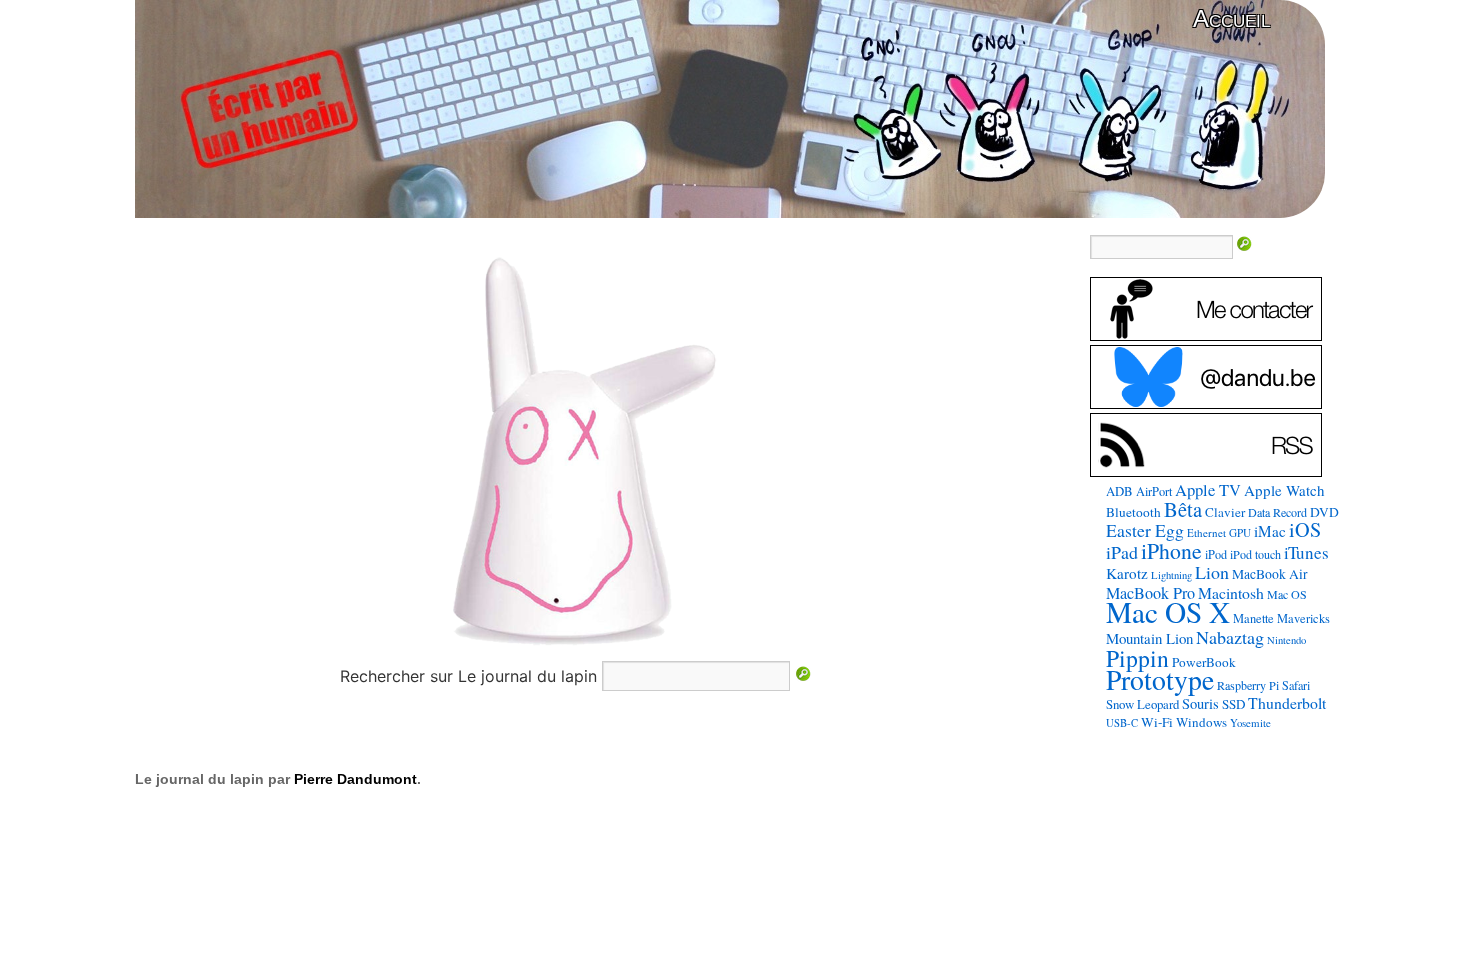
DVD (1324, 512)
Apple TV (1208, 490)
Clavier (1225, 512)
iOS (1305, 529)
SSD (1233, 704)
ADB (1119, 491)
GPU (1240, 532)
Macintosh (1231, 592)
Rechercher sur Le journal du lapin (468, 676)
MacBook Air (1270, 574)
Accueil (1231, 18)
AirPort (1154, 491)
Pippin (1137, 658)
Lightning (1171, 575)
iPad (1122, 552)
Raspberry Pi (1248, 685)
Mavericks (1303, 618)
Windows (1201, 722)
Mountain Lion (1149, 638)
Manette (1253, 618)
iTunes (1306, 552)
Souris (1200, 703)
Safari (1296, 685)
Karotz (1127, 573)
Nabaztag (1230, 637)
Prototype (1160, 679)
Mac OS (1287, 594)
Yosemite (1250, 722)
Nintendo (1286, 640)
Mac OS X (1168, 611)
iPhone (1171, 550)
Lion (1212, 572)
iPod (1216, 554)
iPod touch (1255, 554)
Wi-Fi (1157, 722)
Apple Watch (1284, 490)
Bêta (1183, 509)
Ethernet (1206, 532)
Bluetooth (1133, 512)
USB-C (1122, 723)
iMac (1270, 531)
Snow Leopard (1142, 704)
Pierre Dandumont (355, 779)
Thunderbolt (1287, 702)
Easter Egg (1145, 530)
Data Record (1277, 512)
